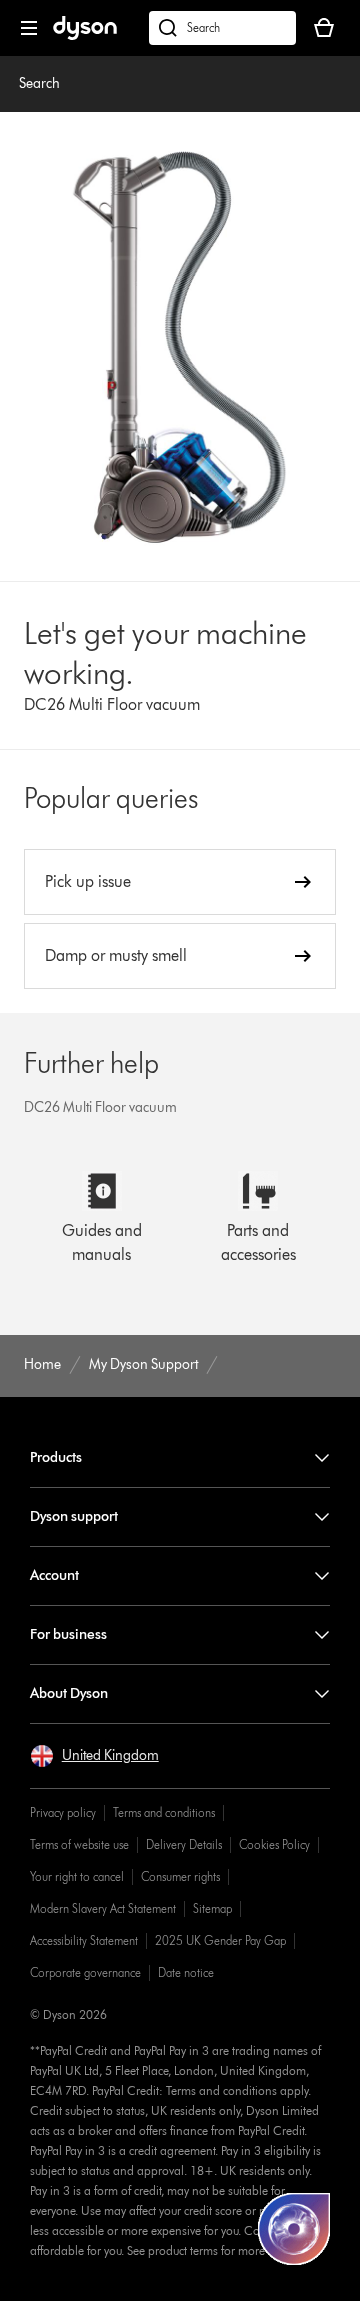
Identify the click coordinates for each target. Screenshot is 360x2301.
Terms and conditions (164, 1812)
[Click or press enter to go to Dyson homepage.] (85, 35)
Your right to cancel (77, 1876)
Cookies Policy (274, 1844)
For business (68, 1634)
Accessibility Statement (84, 1940)
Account (54, 1575)
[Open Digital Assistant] (294, 2229)
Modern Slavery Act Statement (103, 1908)
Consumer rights (180, 1876)
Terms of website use (79, 1844)
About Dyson (69, 1693)
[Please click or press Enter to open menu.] (29, 28)
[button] (94, 1756)
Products (56, 1457)
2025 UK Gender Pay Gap (220, 1940)
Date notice (186, 1972)
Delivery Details (184, 1844)
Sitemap (212, 1908)
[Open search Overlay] (222, 28)
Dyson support (74, 1516)
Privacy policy (63, 1812)
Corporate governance (85, 1972)
